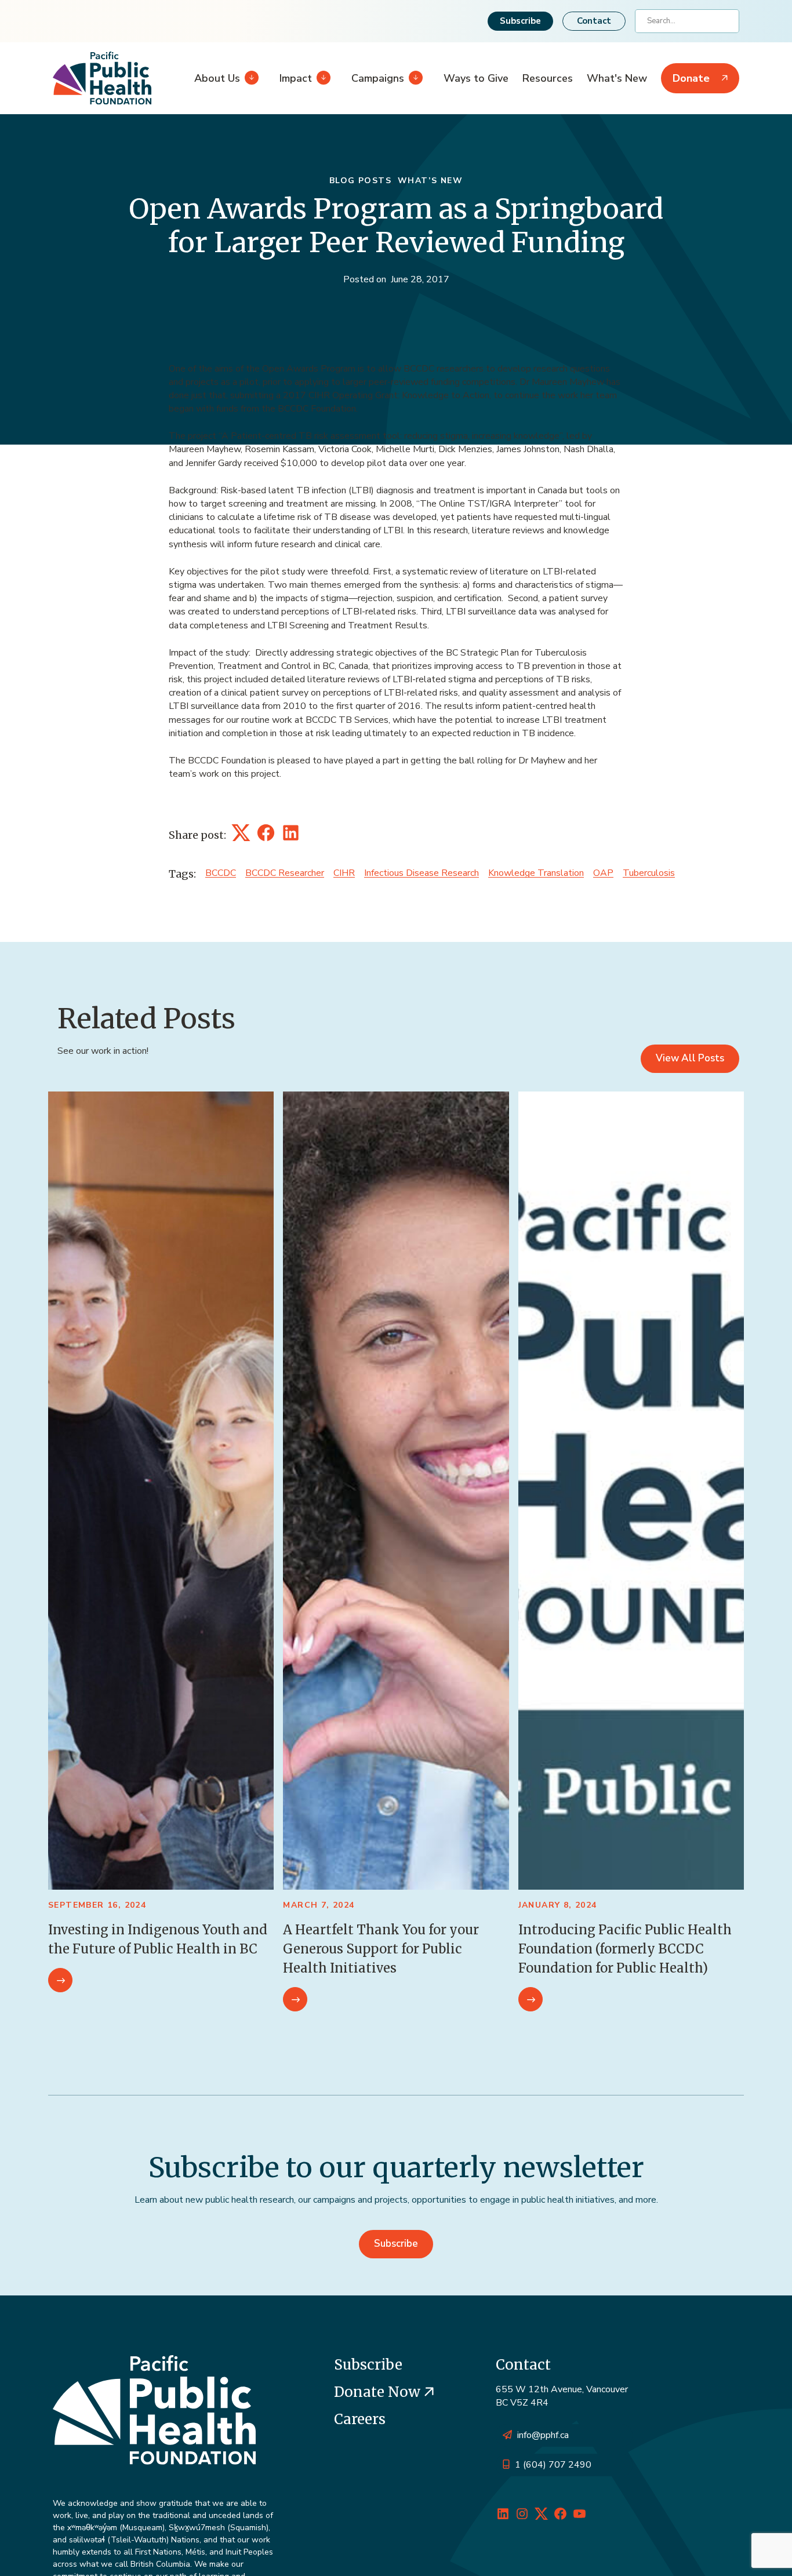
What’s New (430, 181)
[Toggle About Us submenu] (249, 78)
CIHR (344, 873)
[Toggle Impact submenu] (321, 78)
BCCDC (221, 873)
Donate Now (379, 2392)
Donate (691, 78)
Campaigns (378, 78)
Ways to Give (476, 78)
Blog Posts (360, 181)
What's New (617, 78)
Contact (594, 21)
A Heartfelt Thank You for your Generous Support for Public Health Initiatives (381, 1949)
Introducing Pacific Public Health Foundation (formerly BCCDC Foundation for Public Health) (625, 1949)
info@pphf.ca (543, 2435)
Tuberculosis (649, 873)
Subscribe (520, 21)
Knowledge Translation (536, 873)
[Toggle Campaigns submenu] (413, 78)
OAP (603, 873)
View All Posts (690, 1058)
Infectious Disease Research (422, 873)
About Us (217, 78)
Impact (296, 78)
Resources (548, 78)
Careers (360, 2419)
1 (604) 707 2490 (553, 2465)
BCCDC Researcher (285, 873)
